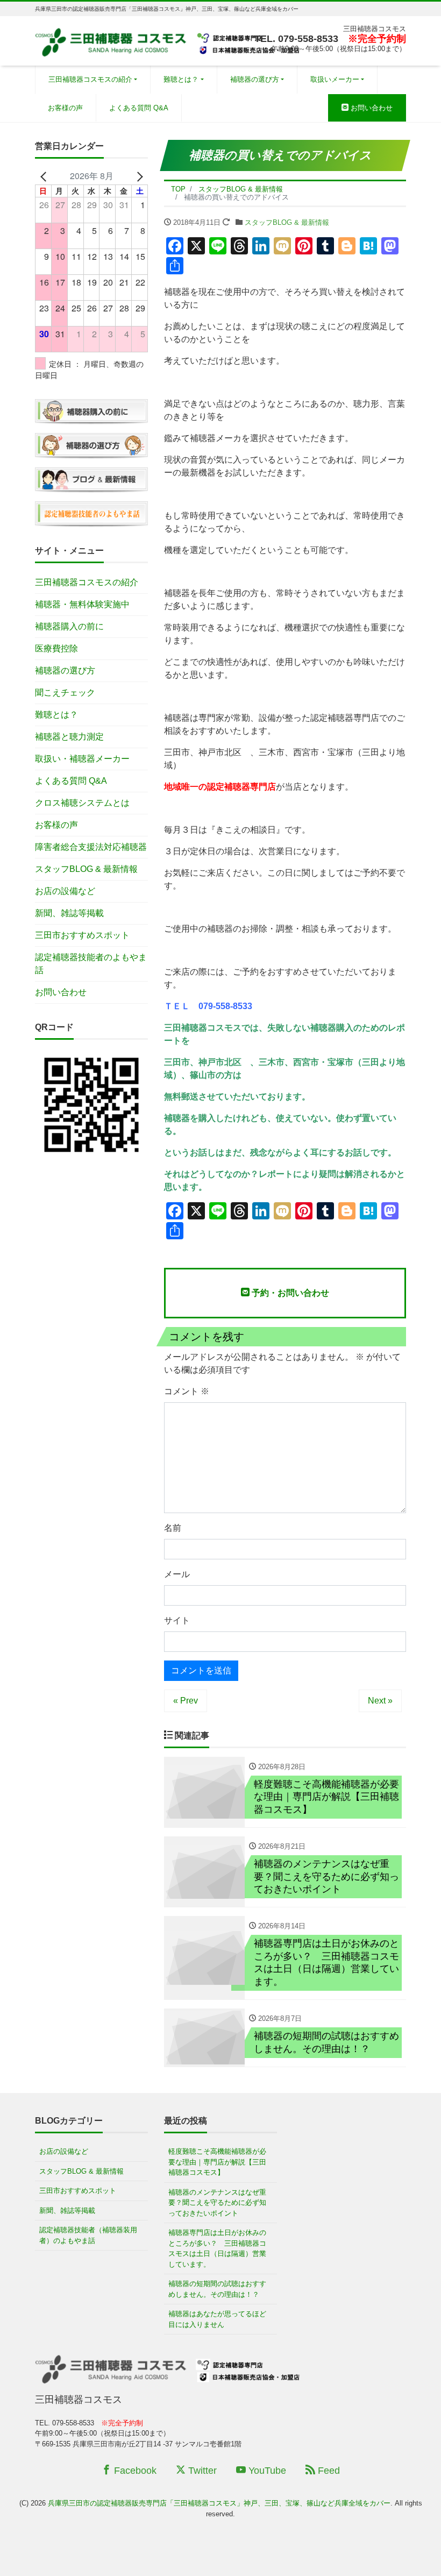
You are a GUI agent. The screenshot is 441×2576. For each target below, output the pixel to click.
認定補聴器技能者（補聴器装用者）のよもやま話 (88, 2235)
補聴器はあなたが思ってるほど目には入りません (217, 2319)
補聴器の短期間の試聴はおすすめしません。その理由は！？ (217, 2289)
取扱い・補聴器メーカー (82, 759)
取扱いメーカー (335, 79)
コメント (187, 1391)
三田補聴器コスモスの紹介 (90, 79)
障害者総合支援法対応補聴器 (91, 847)
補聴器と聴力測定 (69, 737)
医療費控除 (56, 648)
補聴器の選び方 (255, 79)
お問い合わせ (371, 108)
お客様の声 (65, 108)
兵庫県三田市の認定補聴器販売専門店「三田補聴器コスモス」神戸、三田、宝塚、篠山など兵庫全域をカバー (219, 2503)
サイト (177, 1620)
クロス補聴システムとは (82, 803)
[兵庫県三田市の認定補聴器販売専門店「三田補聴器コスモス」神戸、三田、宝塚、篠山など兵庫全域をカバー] (169, 40)
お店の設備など (65, 891)
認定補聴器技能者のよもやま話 (91, 964)
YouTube (266, 2471)
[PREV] (45, 176)
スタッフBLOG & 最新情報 (287, 222)
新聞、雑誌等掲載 (69, 913)
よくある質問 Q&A (139, 108)
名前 (173, 1528)
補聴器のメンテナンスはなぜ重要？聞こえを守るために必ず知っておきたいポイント (217, 2203)
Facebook (134, 2471)
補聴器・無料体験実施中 (82, 604)
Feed (328, 2471)
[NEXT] (138, 176)
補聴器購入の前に (69, 626)
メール (177, 1574)
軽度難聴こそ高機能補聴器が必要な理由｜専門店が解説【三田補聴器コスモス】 (217, 2162)
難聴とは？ (181, 79)
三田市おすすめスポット (82, 935)
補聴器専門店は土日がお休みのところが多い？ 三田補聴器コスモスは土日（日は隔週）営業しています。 (217, 2248)
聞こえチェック (65, 693)
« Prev (186, 1701)
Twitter (201, 2471)
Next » (380, 1701)
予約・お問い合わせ (289, 1293)
